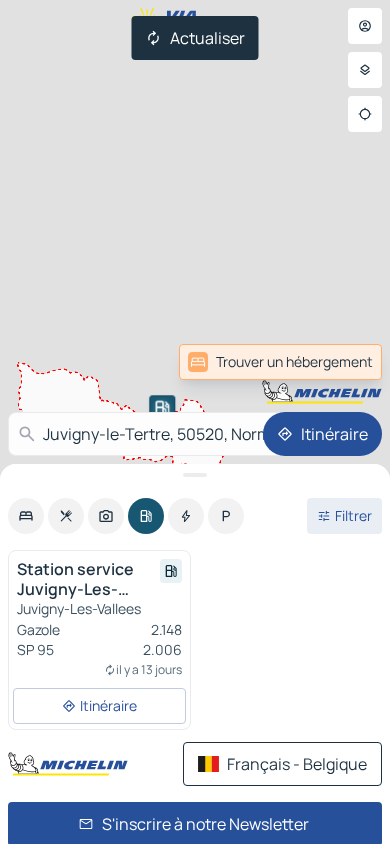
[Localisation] (365, 114)
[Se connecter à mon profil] (365, 26)
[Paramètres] (365, 70)
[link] (280, 362)
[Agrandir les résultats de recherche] (195, 475)
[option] (26, 516)
